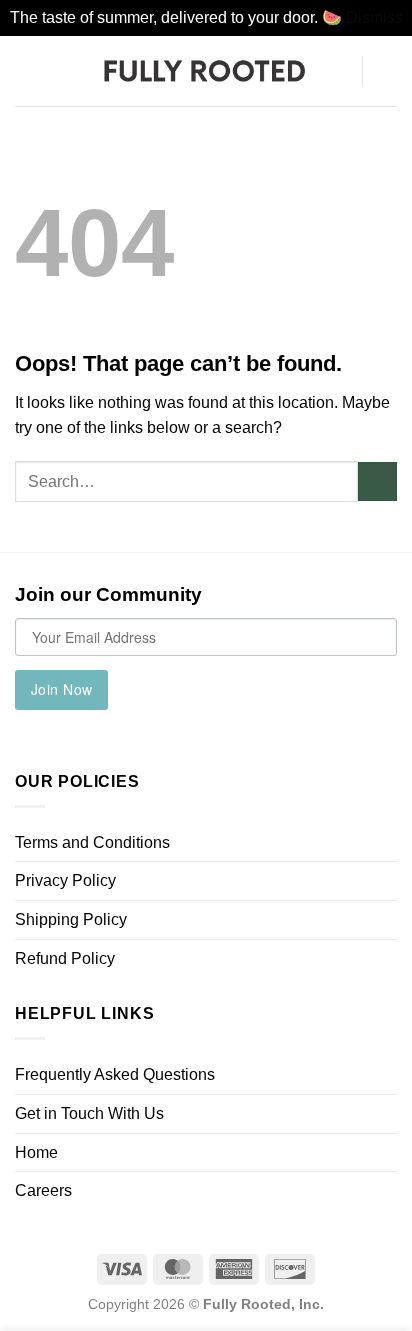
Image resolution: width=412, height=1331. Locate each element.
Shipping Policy (71, 919)
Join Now (61, 689)
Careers (43, 1190)
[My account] (337, 71)
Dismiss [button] (374, 17)
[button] (27, 70)
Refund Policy (65, 958)
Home (36, 1152)
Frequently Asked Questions (115, 1074)
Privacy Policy (65, 880)
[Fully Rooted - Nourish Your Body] (205, 70)
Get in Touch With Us (89, 1113)
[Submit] (377, 481)
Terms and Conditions (92, 842)
